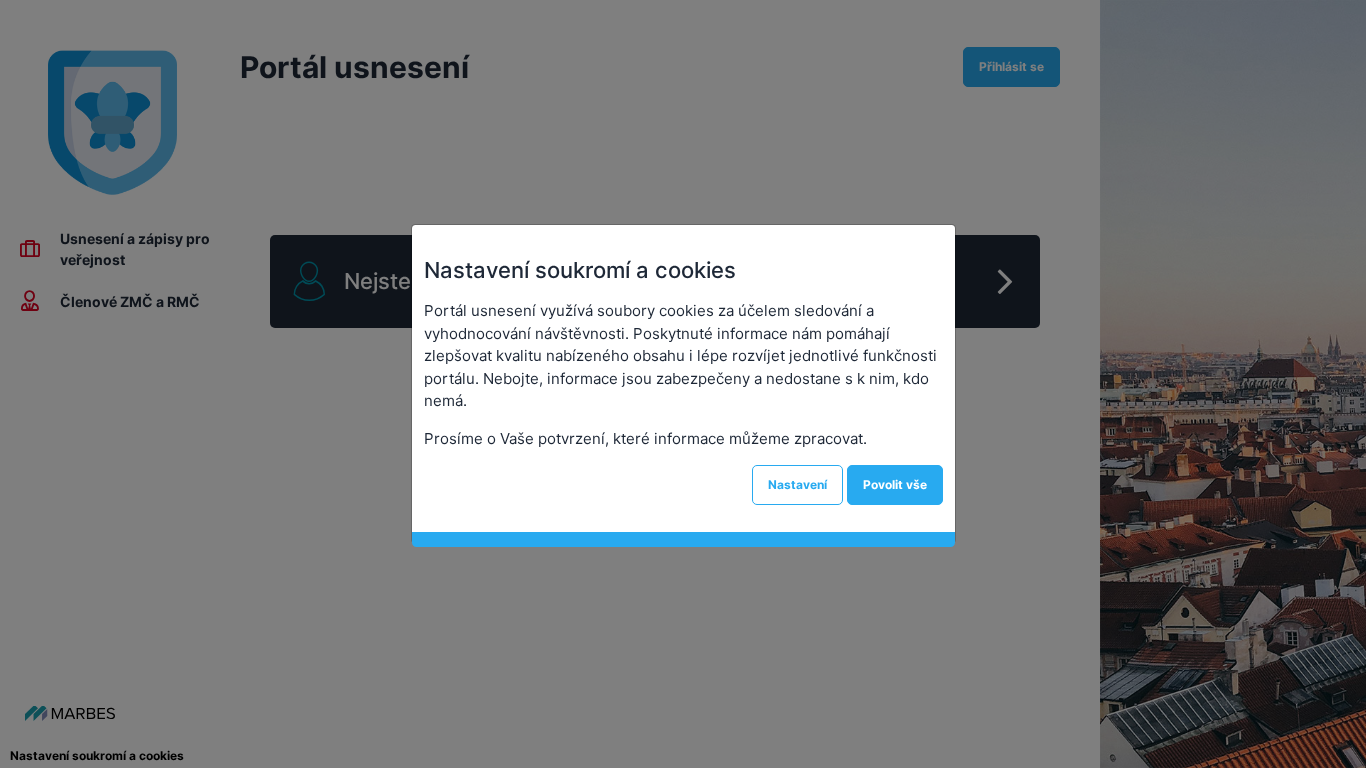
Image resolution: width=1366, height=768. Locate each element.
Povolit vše (895, 484)
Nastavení (797, 484)
